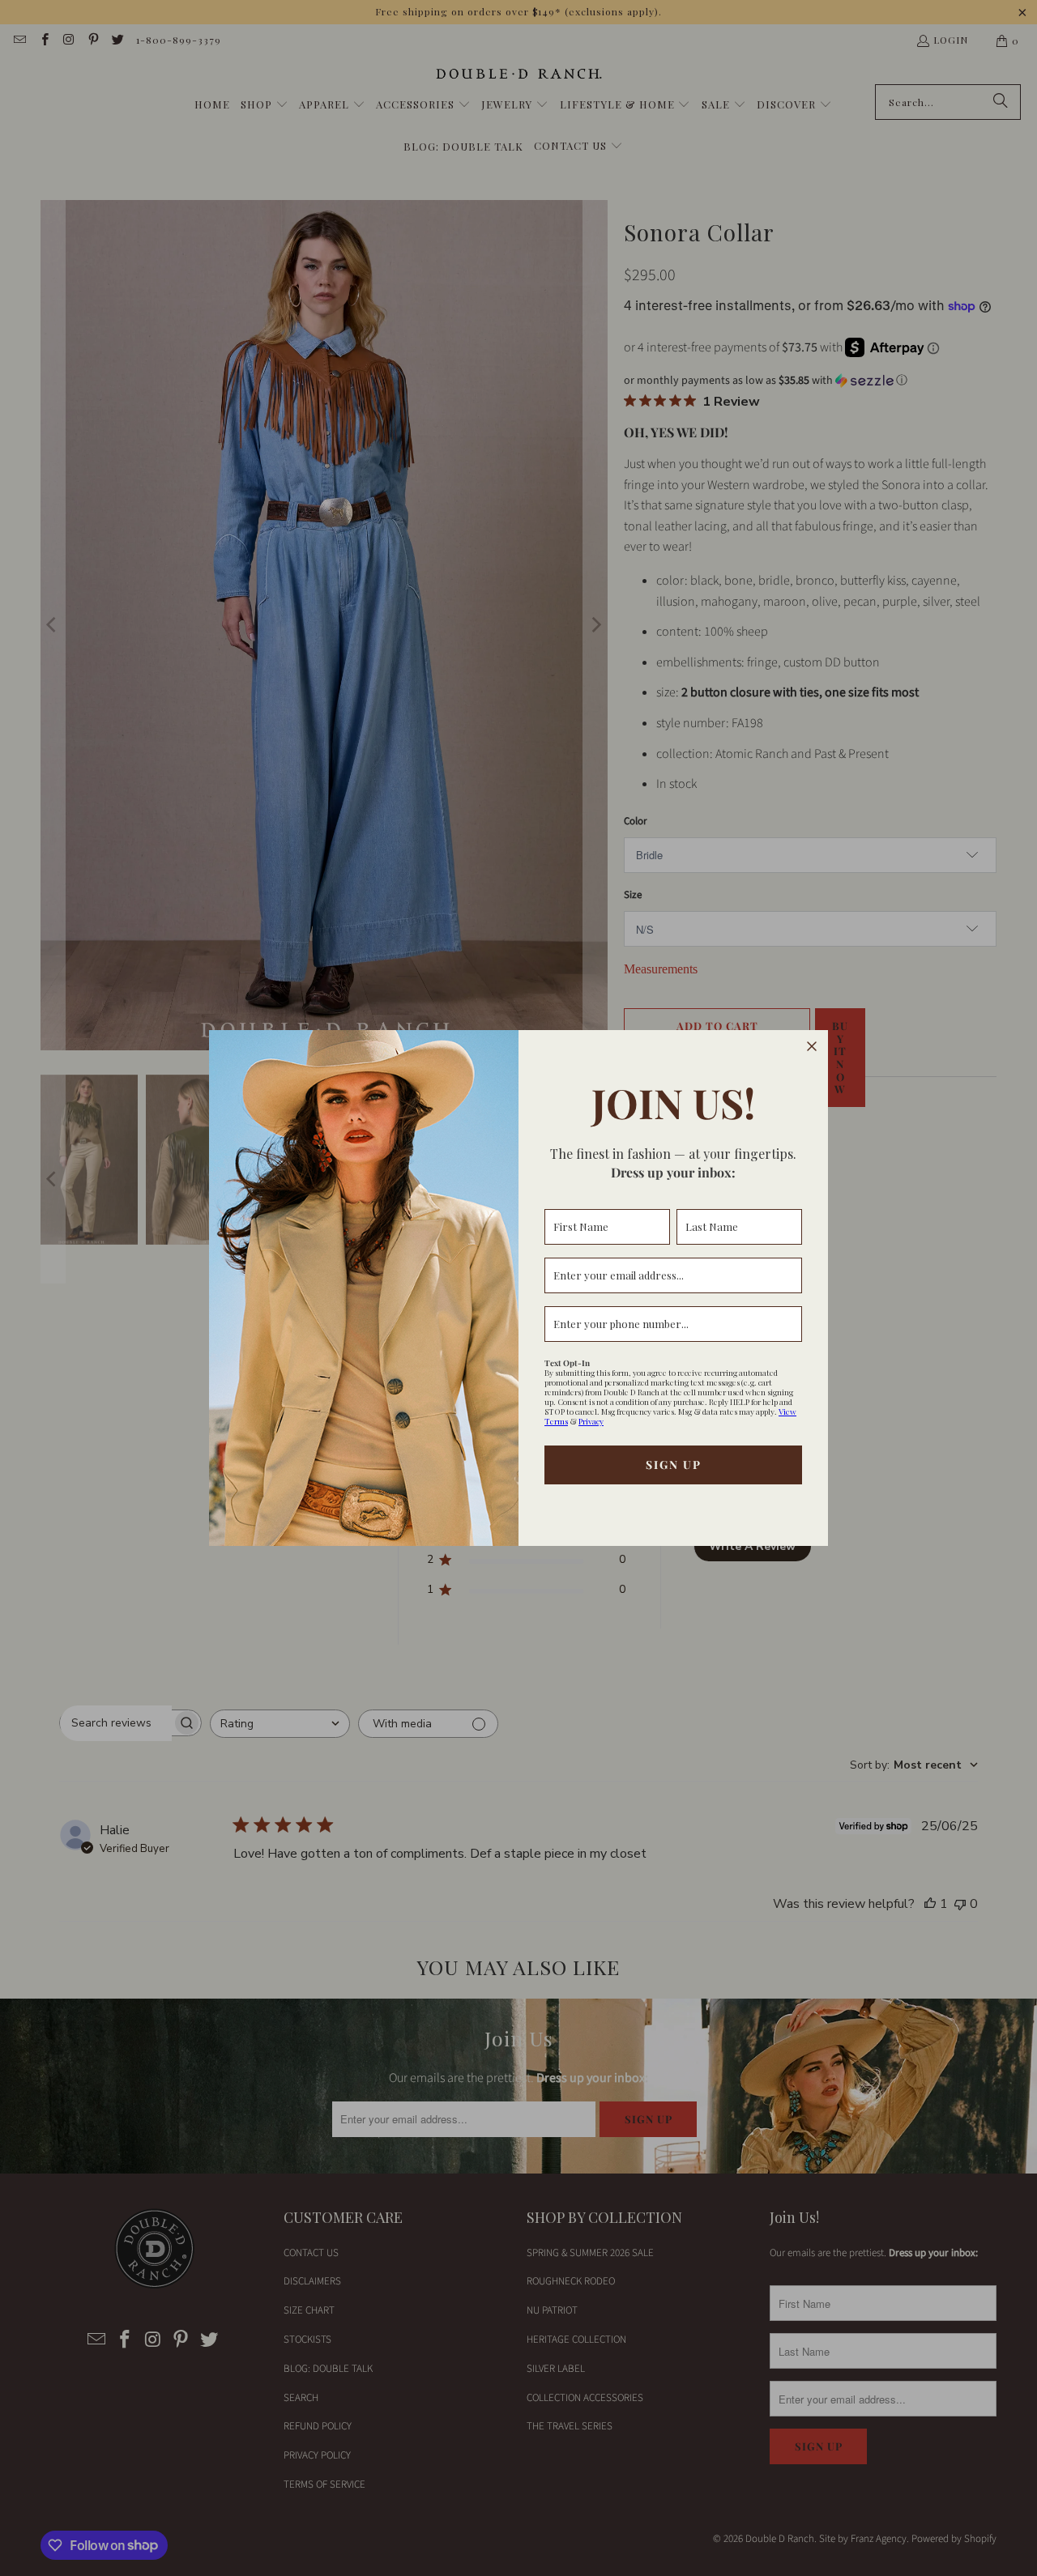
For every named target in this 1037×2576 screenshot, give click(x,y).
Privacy (591, 1421)
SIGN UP (674, 1465)
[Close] (812, 1046)
